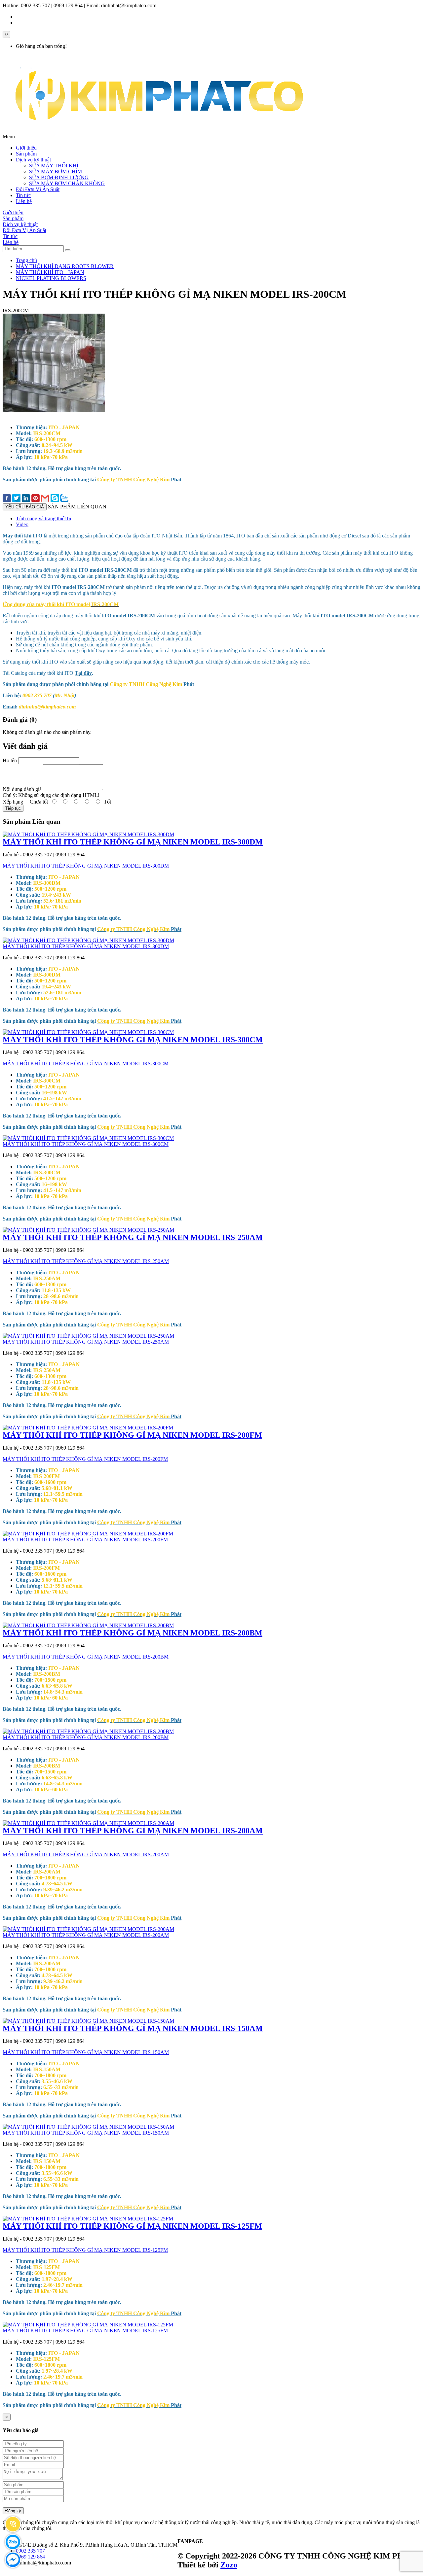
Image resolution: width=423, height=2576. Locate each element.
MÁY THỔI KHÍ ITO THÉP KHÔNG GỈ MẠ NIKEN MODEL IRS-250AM (133, 1237)
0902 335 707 (30, 2551)
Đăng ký (13, 2511)
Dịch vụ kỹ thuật (33, 160)
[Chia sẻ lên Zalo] (64, 499)
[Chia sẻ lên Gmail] (45, 499)
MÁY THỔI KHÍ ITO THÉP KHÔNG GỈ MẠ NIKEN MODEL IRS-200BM (133, 1633)
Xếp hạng (13, 802)
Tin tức (23, 195)
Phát (139, 480)
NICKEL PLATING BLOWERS (51, 278)
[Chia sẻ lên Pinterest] (36, 499)
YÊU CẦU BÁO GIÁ (25, 507)
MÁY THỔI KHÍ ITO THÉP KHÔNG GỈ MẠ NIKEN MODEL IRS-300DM (133, 842)
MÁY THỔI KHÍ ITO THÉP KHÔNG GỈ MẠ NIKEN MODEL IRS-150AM (133, 2028)
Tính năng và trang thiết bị (43, 518)
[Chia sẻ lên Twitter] (16, 499)
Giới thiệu (26, 148)
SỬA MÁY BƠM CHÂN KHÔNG (67, 183)
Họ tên (10, 760)
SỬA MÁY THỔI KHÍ (54, 166)
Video (22, 524)
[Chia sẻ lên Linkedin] (26, 499)
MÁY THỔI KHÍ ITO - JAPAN (50, 272)
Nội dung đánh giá (22, 789)
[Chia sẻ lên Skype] (55, 499)
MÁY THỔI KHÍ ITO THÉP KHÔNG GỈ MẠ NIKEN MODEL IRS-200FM (132, 1435)
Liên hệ (24, 201)
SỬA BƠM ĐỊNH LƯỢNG (59, 177)
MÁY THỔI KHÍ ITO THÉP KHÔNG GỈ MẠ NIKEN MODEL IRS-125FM (132, 2226)
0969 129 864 (30, 2557)
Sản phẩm (26, 154)
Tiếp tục (13, 808)
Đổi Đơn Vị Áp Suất (38, 189)
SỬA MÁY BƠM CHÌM (56, 172)
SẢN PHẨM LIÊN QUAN (77, 507)
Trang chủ (26, 260)
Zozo (229, 2565)
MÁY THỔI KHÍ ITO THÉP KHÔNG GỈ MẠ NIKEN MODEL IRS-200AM (133, 1831)
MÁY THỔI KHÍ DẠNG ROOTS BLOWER (65, 266)
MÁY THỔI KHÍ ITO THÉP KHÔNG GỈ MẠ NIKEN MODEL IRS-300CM (133, 1040)
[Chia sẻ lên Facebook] (7, 499)
